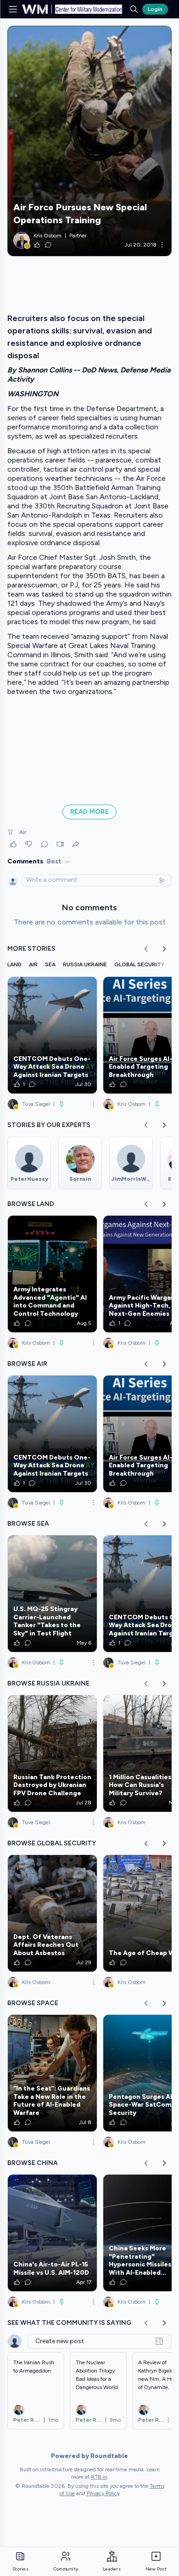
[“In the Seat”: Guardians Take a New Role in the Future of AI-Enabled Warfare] (52, 2073)
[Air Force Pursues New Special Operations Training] (89, 141)
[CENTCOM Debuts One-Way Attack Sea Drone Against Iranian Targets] (52, 1035)
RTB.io (99, 2477)
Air (23, 832)
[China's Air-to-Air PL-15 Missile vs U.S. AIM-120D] (52, 2233)
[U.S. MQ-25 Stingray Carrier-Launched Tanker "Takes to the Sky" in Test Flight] (52, 1594)
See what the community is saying (69, 2323)
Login (155, 9)
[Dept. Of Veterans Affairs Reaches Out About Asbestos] (52, 1913)
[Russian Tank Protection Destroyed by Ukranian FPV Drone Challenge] (52, 1753)
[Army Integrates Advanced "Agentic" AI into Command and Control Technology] (52, 1274)
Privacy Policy (103, 2493)
